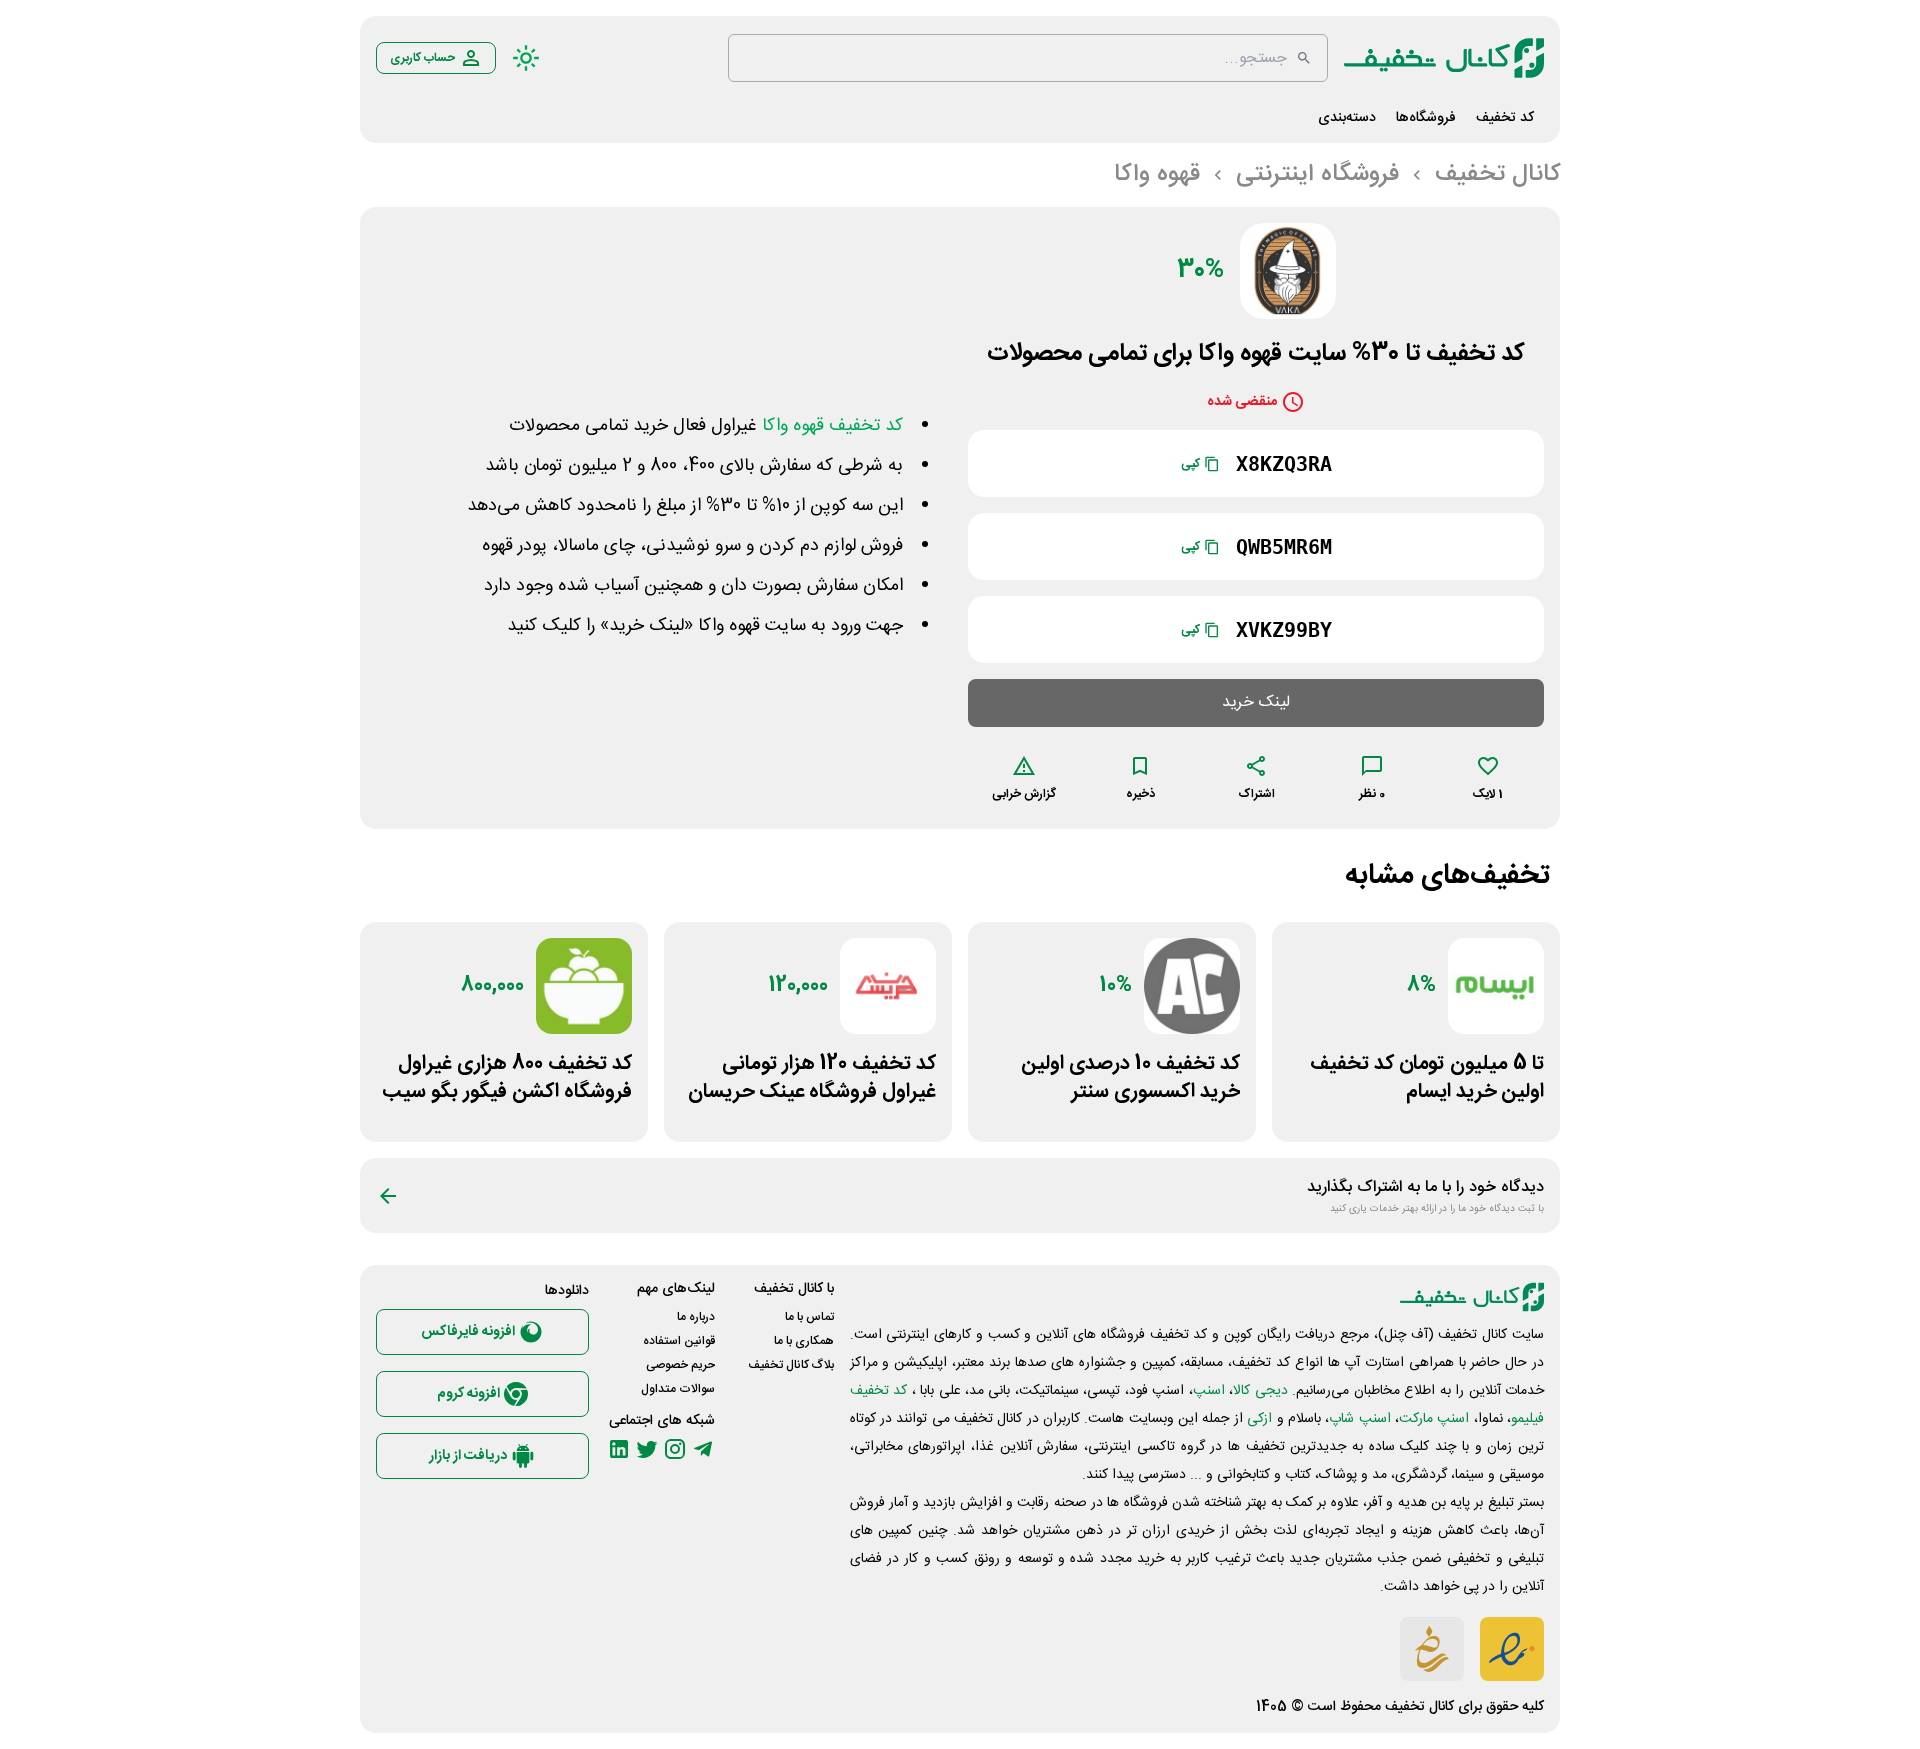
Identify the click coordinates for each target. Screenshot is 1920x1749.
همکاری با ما (804, 1341)
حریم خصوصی (680, 1365)
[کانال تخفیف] (1444, 58)
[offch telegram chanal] (703, 1449)
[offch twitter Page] (647, 1449)
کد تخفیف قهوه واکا (832, 426)
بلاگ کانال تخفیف (791, 1365)
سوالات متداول (678, 1389)
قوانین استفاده (679, 1341)
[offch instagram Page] (675, 1449)
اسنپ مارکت (1434, 1419)
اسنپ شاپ (1359, 1419)
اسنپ (1209, 1391)
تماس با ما (809, 1317)
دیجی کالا (1260, 1391)
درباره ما (696, 1317)
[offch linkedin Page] (619, 1449)
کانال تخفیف (1419, 1707)
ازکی (1259, 1419)
